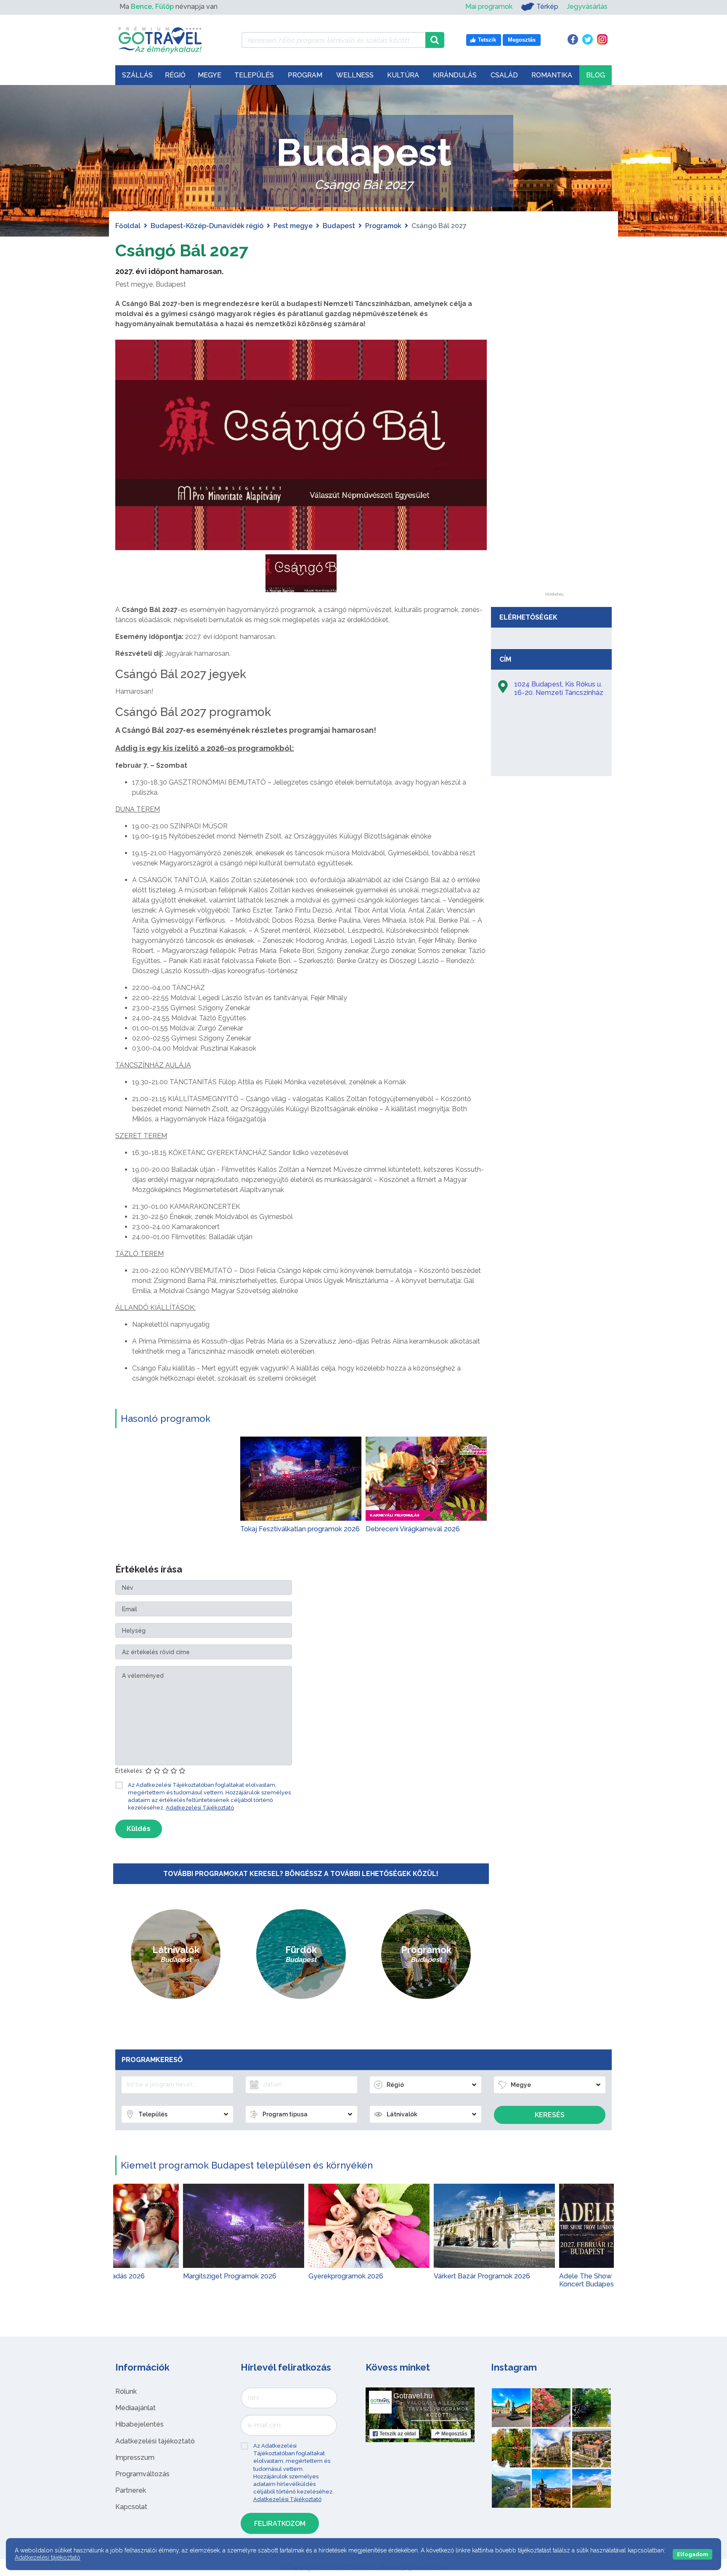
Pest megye (293, 226)
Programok (383, 226)
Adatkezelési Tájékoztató (200, 1808)
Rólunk (126, 2391)
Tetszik (398, 2434)
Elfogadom (693, 2554)
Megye (210, 75)
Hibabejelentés (139, 2424)
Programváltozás (142, 2474)
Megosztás (454, 2434)
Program (305, 75)
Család (504, 75)
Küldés (139, 1829)
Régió (175, 75)
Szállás (137, 75)
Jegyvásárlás (587, 7)
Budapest (339, 226)
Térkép (547, 7)
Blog (596, 75)
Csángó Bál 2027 (182, 250)
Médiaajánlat (135, 2408)
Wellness (355, 75)
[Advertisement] (554, 466)
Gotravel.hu (413, 2396)
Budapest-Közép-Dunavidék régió (207, 226)
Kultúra (403, 75)
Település (254, 75)
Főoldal (128, 226)
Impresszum (135, 2458)
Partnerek (131, 2490)
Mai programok (489, 7)
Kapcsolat (131, 2507)
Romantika (552, 75)
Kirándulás (455, 75)
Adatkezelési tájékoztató (155, 2441)
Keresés (550, 2115)
